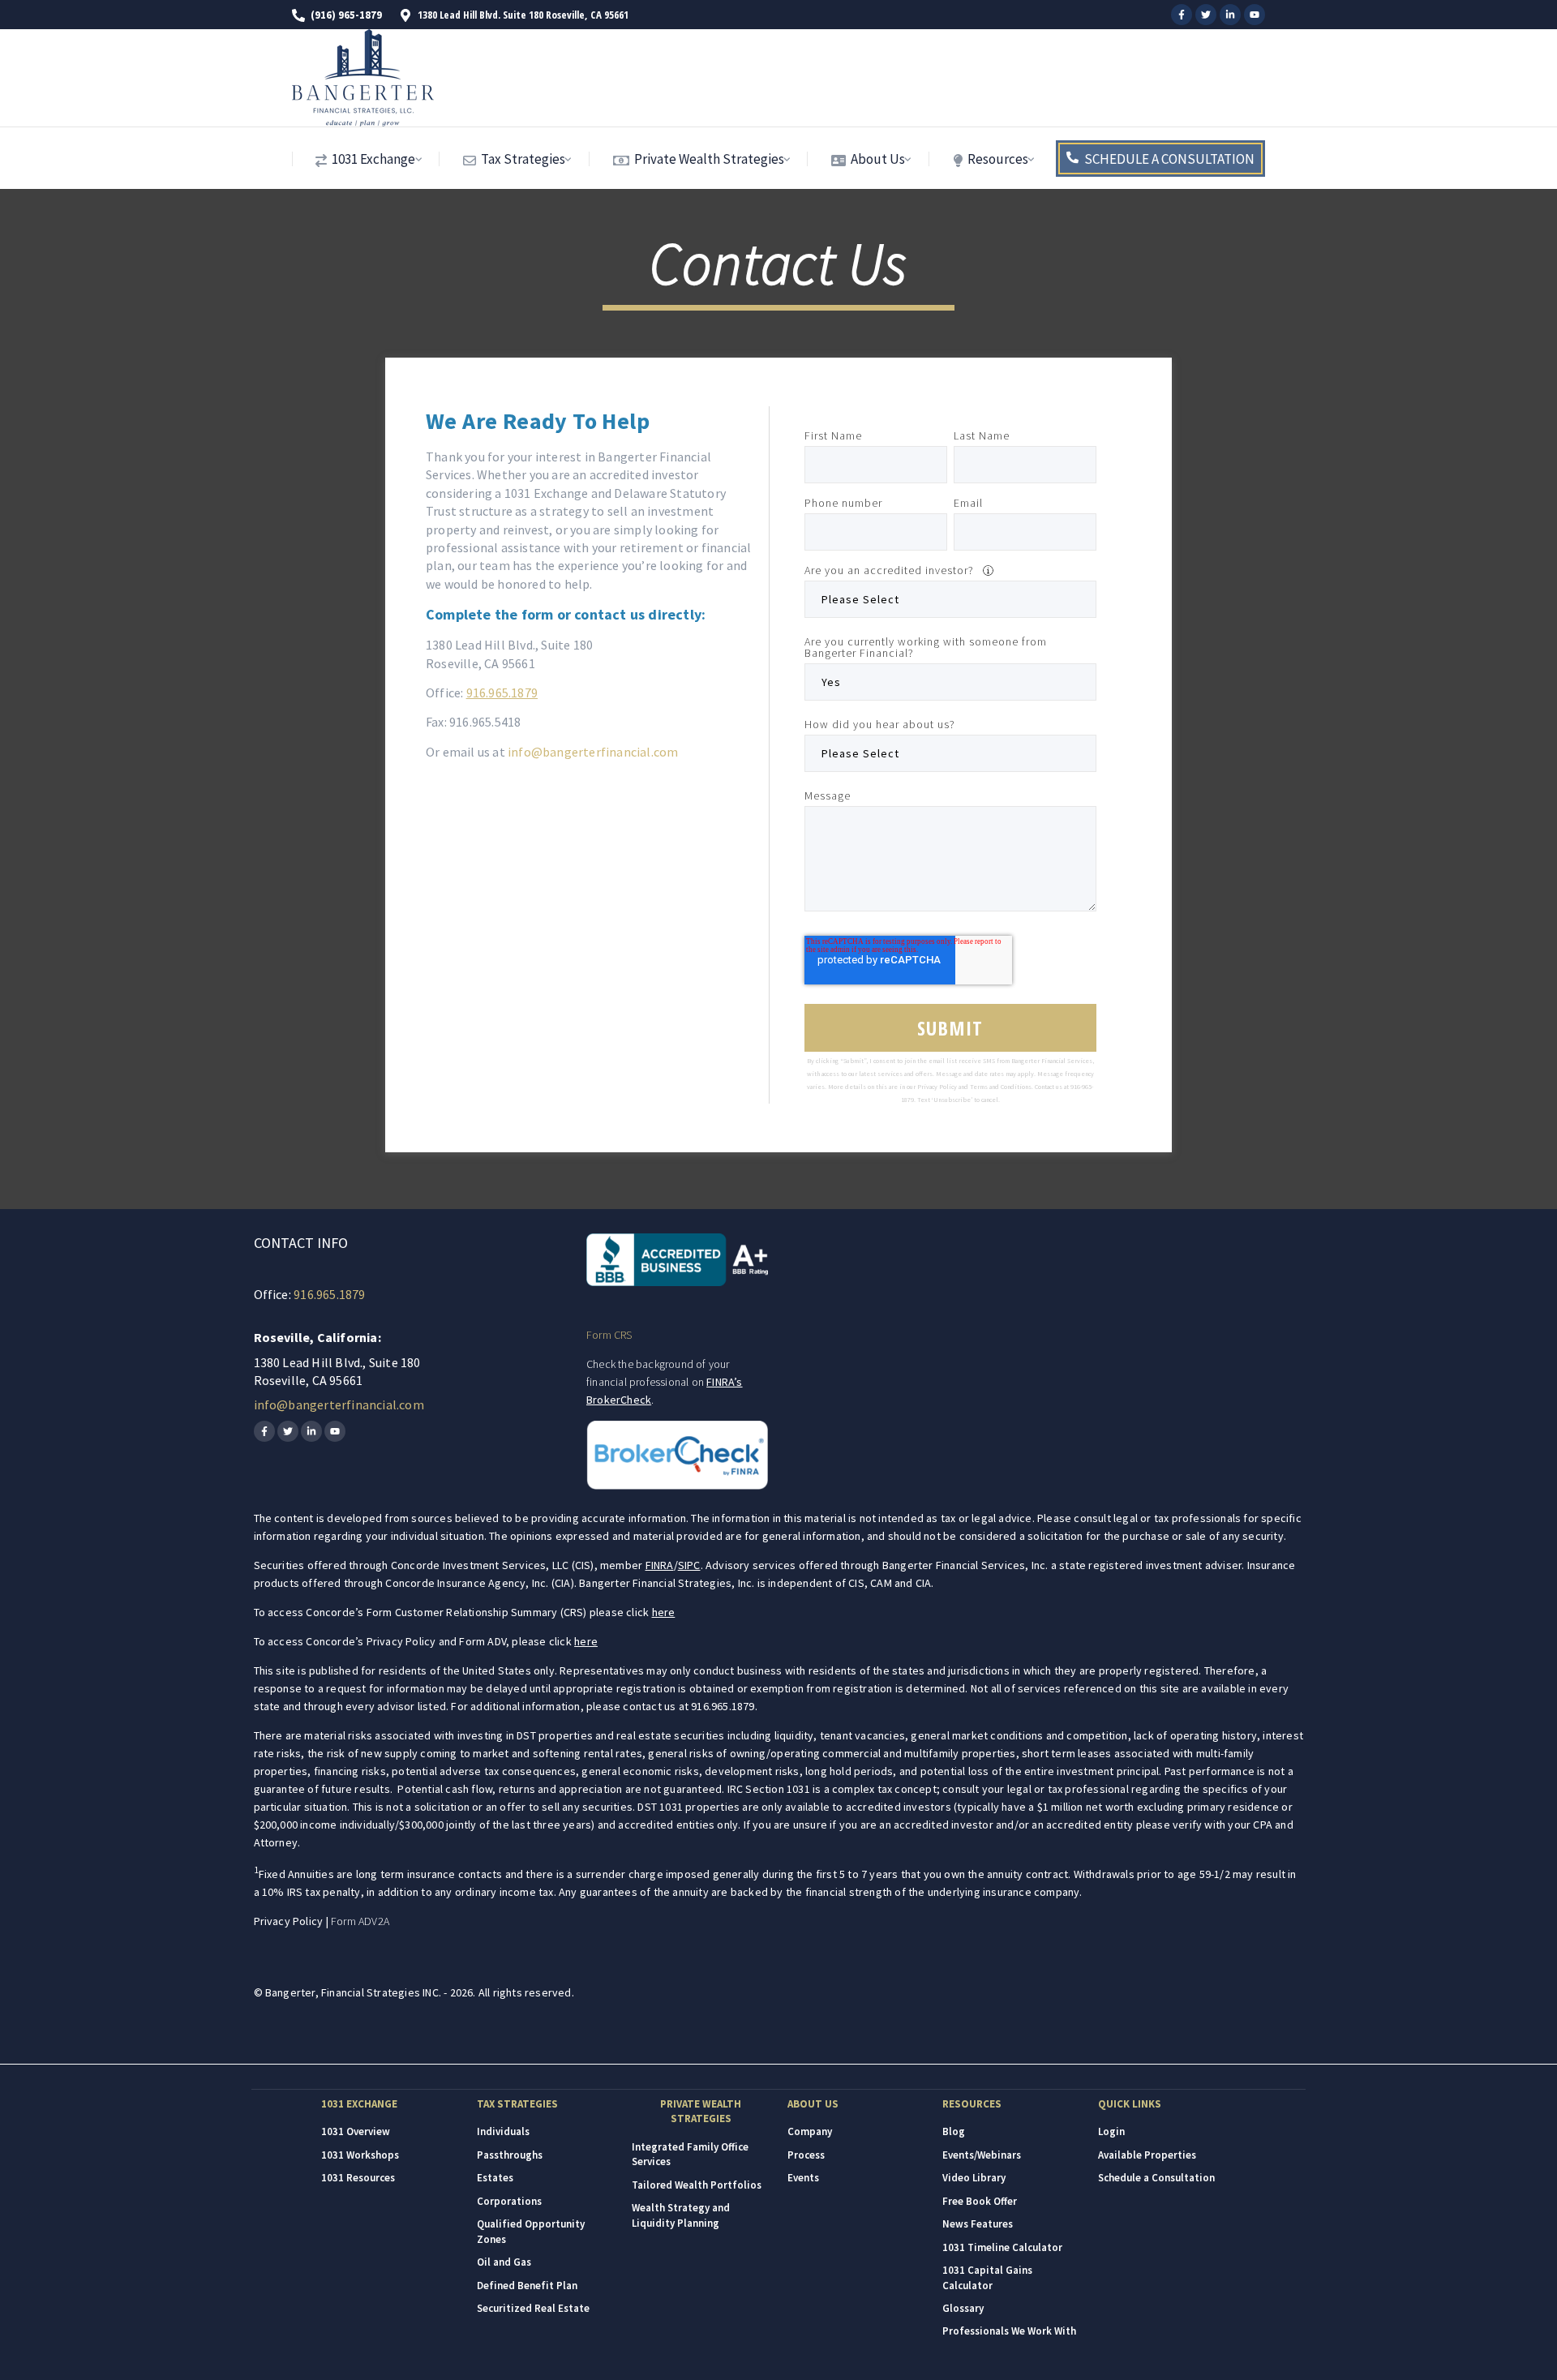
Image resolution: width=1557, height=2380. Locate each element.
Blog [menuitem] (954, 2131)
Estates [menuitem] (495, 2178)
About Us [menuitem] (877, 159)
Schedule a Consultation (1169, 159)
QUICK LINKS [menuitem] (1130, 2104)
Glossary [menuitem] (963, 2308)
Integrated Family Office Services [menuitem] (690, 2154)
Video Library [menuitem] (974, 2178)
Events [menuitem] (803, 2178)
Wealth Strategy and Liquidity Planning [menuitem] (681, 2215)
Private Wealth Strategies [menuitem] (708, 159)
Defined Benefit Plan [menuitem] (527, 2286)
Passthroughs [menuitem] (510, 2155)
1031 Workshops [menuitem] (360, 2155)
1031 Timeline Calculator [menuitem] (1002, 2247)
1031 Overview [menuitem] (356, 2131)
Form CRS (609, 1335)
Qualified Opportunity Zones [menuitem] (531, 2231)
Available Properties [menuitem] (1147, 2155)
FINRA (660, 1565)
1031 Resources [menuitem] (358, 2178)
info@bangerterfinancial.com (593, 752)
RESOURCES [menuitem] (972, 2104)
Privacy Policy (937, 1087)
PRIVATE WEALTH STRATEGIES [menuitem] (701, 2111)
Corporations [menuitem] (509, 2201)
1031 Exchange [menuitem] (372, 159)
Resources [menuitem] (997, 159)
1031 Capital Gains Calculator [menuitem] (987, 2277)
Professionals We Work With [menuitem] (1009, 2331)
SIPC (689, 1565)
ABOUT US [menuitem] (813, 2104)
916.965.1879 (502, 693)
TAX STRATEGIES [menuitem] (517, 2104)
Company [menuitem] (810, 2131)
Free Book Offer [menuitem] (980, 2201)
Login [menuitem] (1111, 2131)
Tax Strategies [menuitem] (522, 159)
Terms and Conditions (1001, 1087)
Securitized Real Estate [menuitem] (533, 2308)
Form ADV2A (360, 1921)
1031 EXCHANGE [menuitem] (359, 2104)
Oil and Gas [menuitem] (504, 2262)
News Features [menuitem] (978, 2224)
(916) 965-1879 (346, 15)
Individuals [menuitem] (503, 2131)
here (664, 1612)
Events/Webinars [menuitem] (982, 2155)
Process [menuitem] (806, 2155)
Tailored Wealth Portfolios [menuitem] (697, 2185)
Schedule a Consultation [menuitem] (1156, 2178)
